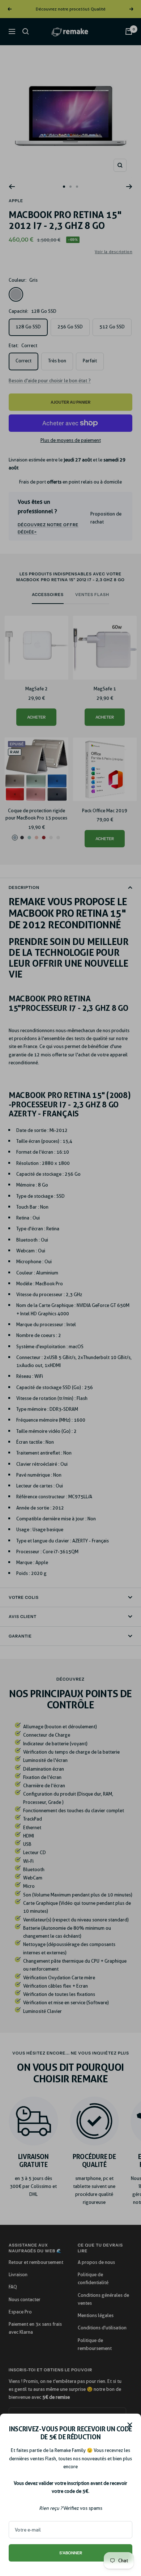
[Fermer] (130, 2425)
